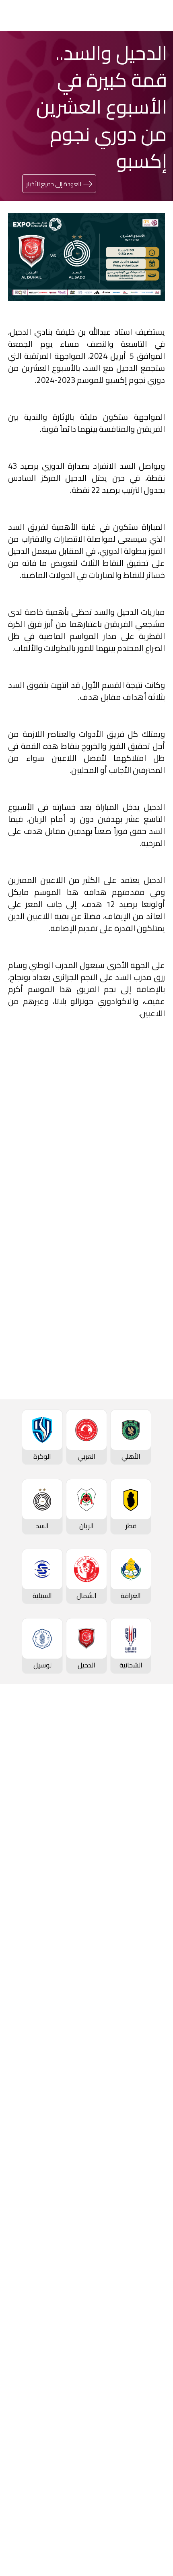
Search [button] (35, 15)
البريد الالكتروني (38, 1468)
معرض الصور (147, 2252)
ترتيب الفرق (149, 1785)
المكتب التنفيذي (142, 2355)
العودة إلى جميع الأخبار (54, 184)
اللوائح (156, 2436)
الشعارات (153, 2306)
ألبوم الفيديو (147, 2265)
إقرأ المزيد (138, 1219)
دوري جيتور (150, 1915)
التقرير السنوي (145, 2395)
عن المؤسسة (146, 2341)
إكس (130, 1468)
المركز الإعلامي (144, 2292)
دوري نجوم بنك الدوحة (135, 1759)
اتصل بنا (154, 2471)
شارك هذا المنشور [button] (117, 1417)
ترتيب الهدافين (145, 1799)
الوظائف (153, 2382)
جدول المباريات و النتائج (134, 1772)
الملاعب (154, 1866)
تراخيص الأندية (145, 2422)
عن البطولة (150, 2175)
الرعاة (157, 1879)
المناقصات (150, 2368)
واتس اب (46, 1444)
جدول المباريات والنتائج (135, 1929)
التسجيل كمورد (144, 2409)
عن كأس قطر (146, 2059)
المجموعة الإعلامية (137, 2279)
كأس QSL (151, 2108)
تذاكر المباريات (146, 1852)
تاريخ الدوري (149, 1812)
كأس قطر (152, 2005)
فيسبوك (127, 1444)
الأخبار (157, 2238)
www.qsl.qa (79, 2547)
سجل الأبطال (147, 1839)
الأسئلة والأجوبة (142, 2485)
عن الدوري (150, 1826)
